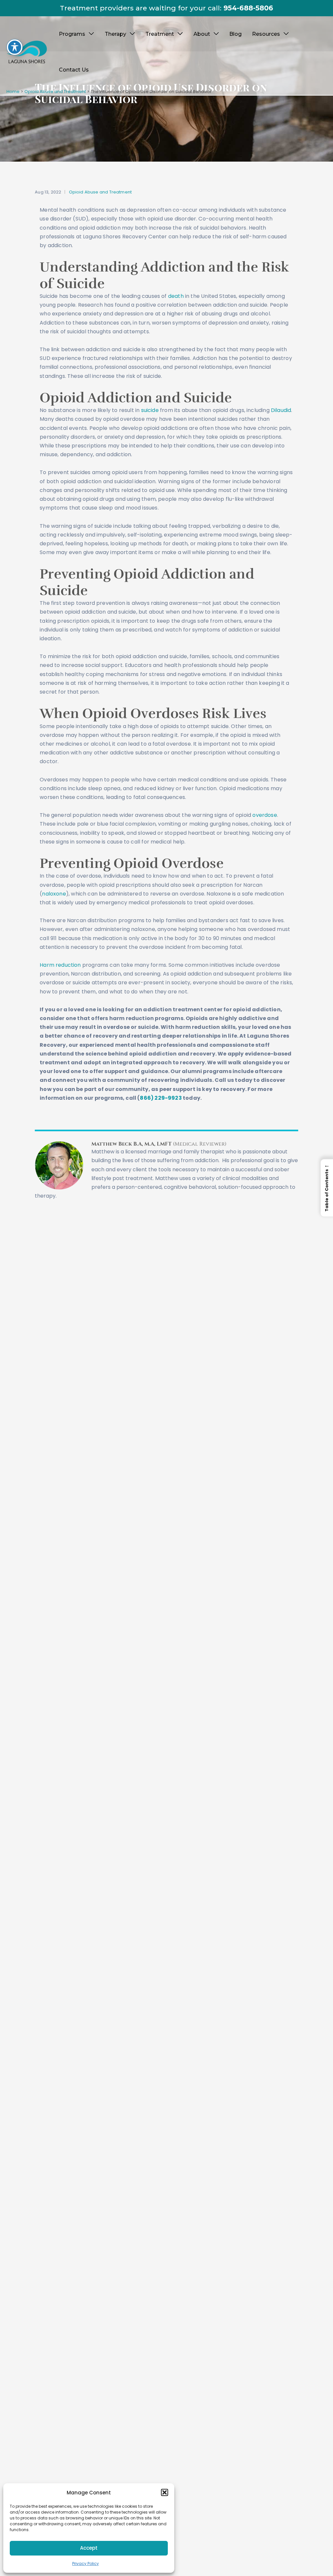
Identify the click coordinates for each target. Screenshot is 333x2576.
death (176, 296)
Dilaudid (281, 410)
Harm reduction (60, 965)
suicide (151, 410)
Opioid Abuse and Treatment (100, 192)
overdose (265, 815)
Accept (89, 2548)
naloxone (54, 894)
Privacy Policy (86, 2563)
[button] (165, 2492)
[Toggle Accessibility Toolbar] (15, 47)
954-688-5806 (248, 8)
